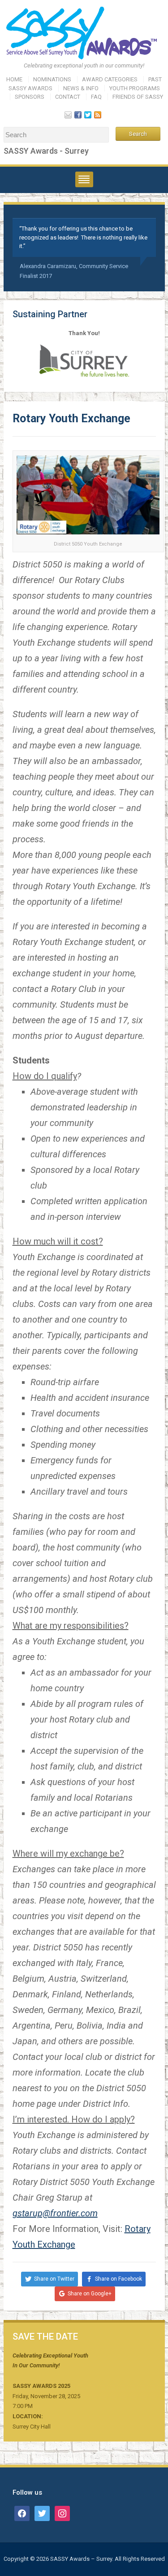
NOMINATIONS (52, 79)
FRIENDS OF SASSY (138, 97)
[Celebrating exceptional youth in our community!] (84, 33)
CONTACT (68, 97)
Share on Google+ (90, 2294)
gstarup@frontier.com (55, 2213)
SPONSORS (30, 97)
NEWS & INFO (81, 88)
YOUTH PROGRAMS (135, 88)
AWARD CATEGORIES (110, 79)
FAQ (96, 97)
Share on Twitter (54, 2279)
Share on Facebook (118, 2279)
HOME (14, 79)
